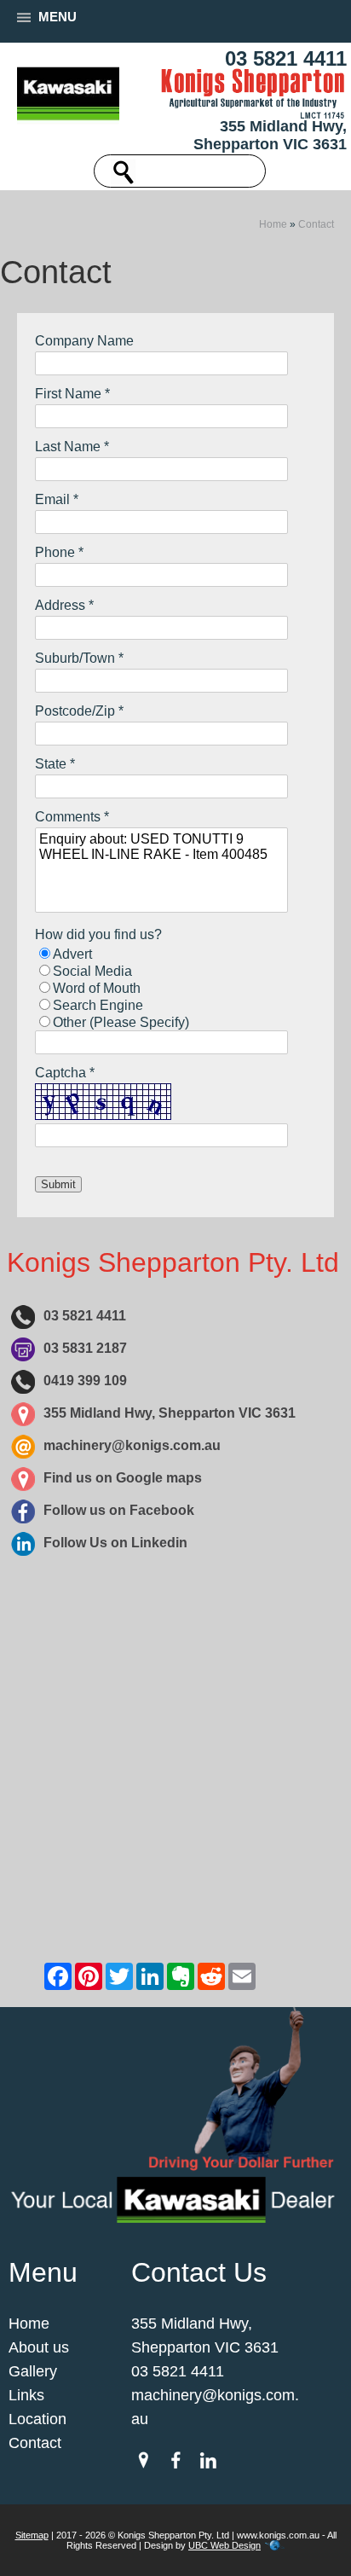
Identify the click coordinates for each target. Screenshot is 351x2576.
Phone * (59, 552)
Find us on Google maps (123, 1478)
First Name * (72, 394)
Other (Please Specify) (121, 1022)
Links (26, 2395)
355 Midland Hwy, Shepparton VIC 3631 (270, 135)
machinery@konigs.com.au (132, 1445)
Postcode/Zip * (79, 711)
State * (55, 764)
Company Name (84, 341)
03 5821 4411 (286, 58)
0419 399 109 (85, 1381)
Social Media (92, 971)
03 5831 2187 (85, 1348)
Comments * (72, 817)
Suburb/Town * (79, 658)
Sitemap (32, 2535)
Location (37, 2419)
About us (39, 2347)
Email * (57, 499)
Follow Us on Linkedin (115, 1543)
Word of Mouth (97, 988)
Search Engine (98, 1005)
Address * (64, 605)
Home (273, 224)
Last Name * (72, 447)
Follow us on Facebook (119, 1510)
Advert (72, 954)
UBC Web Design (224, 2545)
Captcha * (65, 1073)
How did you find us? (98, 934)
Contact (316, 224)
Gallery (33, 2371)
